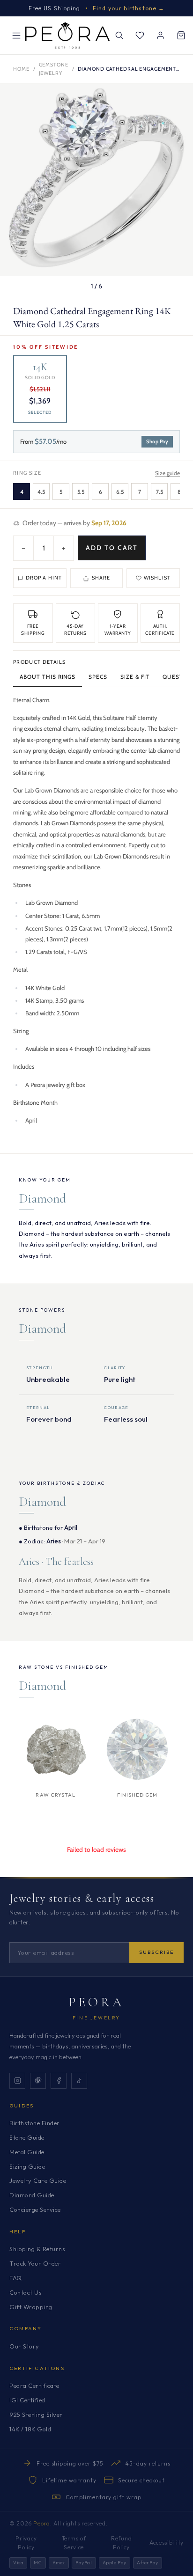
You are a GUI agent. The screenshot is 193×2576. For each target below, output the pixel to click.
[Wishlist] (140, 36)
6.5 (120, 492)
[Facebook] (59, 2081)
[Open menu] (16, 36)
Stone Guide (27, 2137)
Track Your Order (35, 2263)
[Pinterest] (38, 2081)
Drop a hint (44, 578)
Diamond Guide (32, 2195)
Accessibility (167, 2543)
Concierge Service (35, 2209)
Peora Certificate (34, 2385)
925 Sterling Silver (36, 2415)
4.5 (41, 492)
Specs (98, 677)
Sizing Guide (27, 2166)
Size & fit (135, 677)
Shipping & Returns (37, 2249)
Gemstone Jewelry (54, 69)
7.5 (160, 492)
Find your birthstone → (129, 8)
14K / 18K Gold (30, 2429)
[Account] (160, 36)
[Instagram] (17, 2081)
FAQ (16, 2278)
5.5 (81, 492)
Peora (97, 2002)
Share (101, 578)
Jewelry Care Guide (38, 2180)
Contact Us (26, 2292)
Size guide (167, 473)
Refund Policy (121, 2543)
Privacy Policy (26, 2543)
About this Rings (48, 677)
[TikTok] (79, 2081)
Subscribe (156, 1952)
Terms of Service (74, 2543)
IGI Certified (27, 2400)
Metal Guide (27, 2152)
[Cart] (181, 36)
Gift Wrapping (31, 2307)
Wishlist (157, 578)
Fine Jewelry (96, 2018)
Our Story (24, 2346)
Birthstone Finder (35, 2123)
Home (21, 69)
